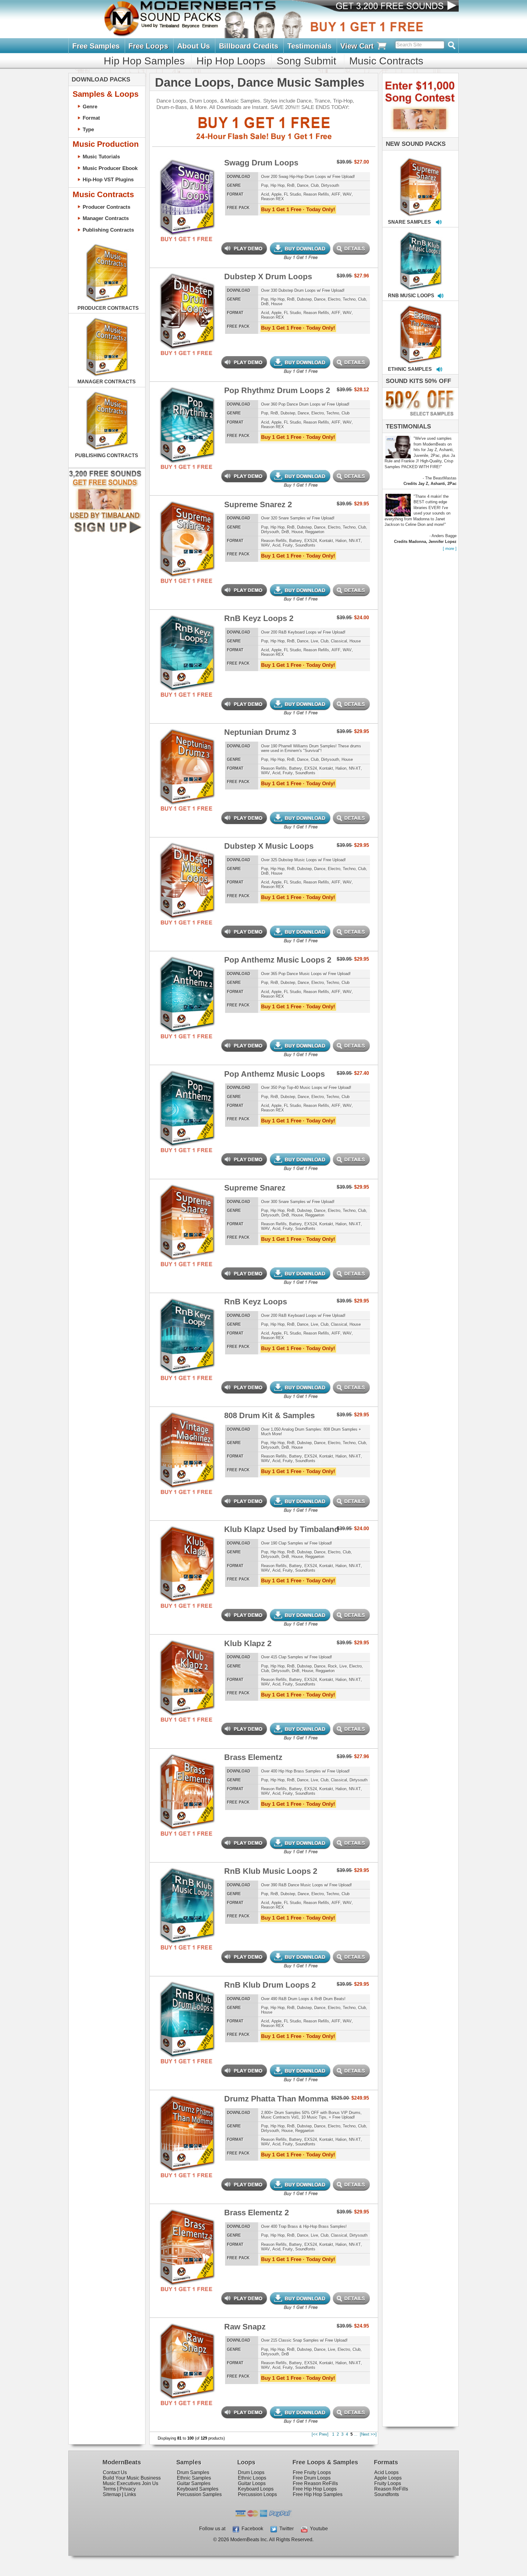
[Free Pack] (187, 239)
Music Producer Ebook (110, 168)
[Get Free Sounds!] (105, 532)
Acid (265, 194)
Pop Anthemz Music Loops (274, 1074)
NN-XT (355, 541)
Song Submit (306, 61)
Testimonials (309, 46)
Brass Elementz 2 (256, 2213)
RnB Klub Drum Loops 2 (270, 1985)
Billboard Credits (249, 46)
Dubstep (304, 299)
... (356, 2434)
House (277, 304)
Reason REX (272, 199)
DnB (265, 304)
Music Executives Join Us (131, 2483)
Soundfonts (305, 545)
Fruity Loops (388, 2483)
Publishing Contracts (108, 230)
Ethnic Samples (194, 2478)
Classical (339, 641)
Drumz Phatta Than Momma (276, 2099)
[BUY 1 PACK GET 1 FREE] (187, 190)
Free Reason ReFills (315, 2483)
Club (315, 185)
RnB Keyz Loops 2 (259, 618)
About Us (194, 46)
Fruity (288, 545)
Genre (90, 107)
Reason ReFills (391, 2489)
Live (314, 641)
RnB (291, 185)
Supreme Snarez (255, 1188)
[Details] (211, 190)
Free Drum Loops (312, 2478)
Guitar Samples (194, 2483)
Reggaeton (315, 532)
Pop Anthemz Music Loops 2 (278, 960)
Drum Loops (251, 2472)
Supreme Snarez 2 (258, 504)
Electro (334, 299)
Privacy (128, 2489)
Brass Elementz (253, 1757)
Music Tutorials (101, 157)
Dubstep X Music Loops (269, 846)
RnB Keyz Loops (256, 1302)
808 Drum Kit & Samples (269, 1415)
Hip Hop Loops (231, 61)
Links (130, 2494)
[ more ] (450, 549)
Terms (109, 2489)
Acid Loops (386, 2472)
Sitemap (112, 2494)
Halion (341, 541)
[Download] (402, 181)
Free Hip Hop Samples (318, 2494)
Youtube (318, 2529)
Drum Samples (193, 2472)
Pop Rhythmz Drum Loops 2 (277, 390)
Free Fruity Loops (312, 2472)
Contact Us (115, 2472)
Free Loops (148, 46)
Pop (265, 185)
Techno (349, 299)
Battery (296, 541)
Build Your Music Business (132, 2478)
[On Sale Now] (419, 418)
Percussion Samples (199, 2494)
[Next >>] (368, 2434)
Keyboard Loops (256, 2489)
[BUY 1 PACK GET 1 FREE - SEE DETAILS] (421, 180)
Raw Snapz (245, 2327)
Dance (303, 185)
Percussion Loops (257, 2494)
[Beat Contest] (419, 136)
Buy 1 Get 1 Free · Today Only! (298, 209)
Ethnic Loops (252, 2478)
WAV (347, 194)
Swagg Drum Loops (261, 163)
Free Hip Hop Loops (315, 2489)
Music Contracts (386, 61)
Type (88, 129)
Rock (332, 1666)
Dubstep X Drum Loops (268, 276)
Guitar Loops (252, 2483)
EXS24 (311, 541)
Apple (276, 194)
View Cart (358, 46)
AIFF (336, 194)
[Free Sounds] (391, 7)
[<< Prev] (320, 2434)
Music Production (106, 144)
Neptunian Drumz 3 (260, 732)
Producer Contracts (106, 207)
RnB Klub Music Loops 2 (271, 1871)
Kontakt (326, 541)
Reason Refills (316, 194)
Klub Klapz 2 (248, 1643)
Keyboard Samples (198, 2489)
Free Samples (96, 46)
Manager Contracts (106, 218)
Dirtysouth (330, 185)
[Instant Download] (163, 190)
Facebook (251, 2529)
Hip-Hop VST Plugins (108, 179)
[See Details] (107, 273)
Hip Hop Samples (144, 61)
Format (91, 118)
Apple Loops (388, 2478)
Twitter (285, 2529)
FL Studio (292, 194)
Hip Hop (278, 185)
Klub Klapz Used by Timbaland (282, 1529)
